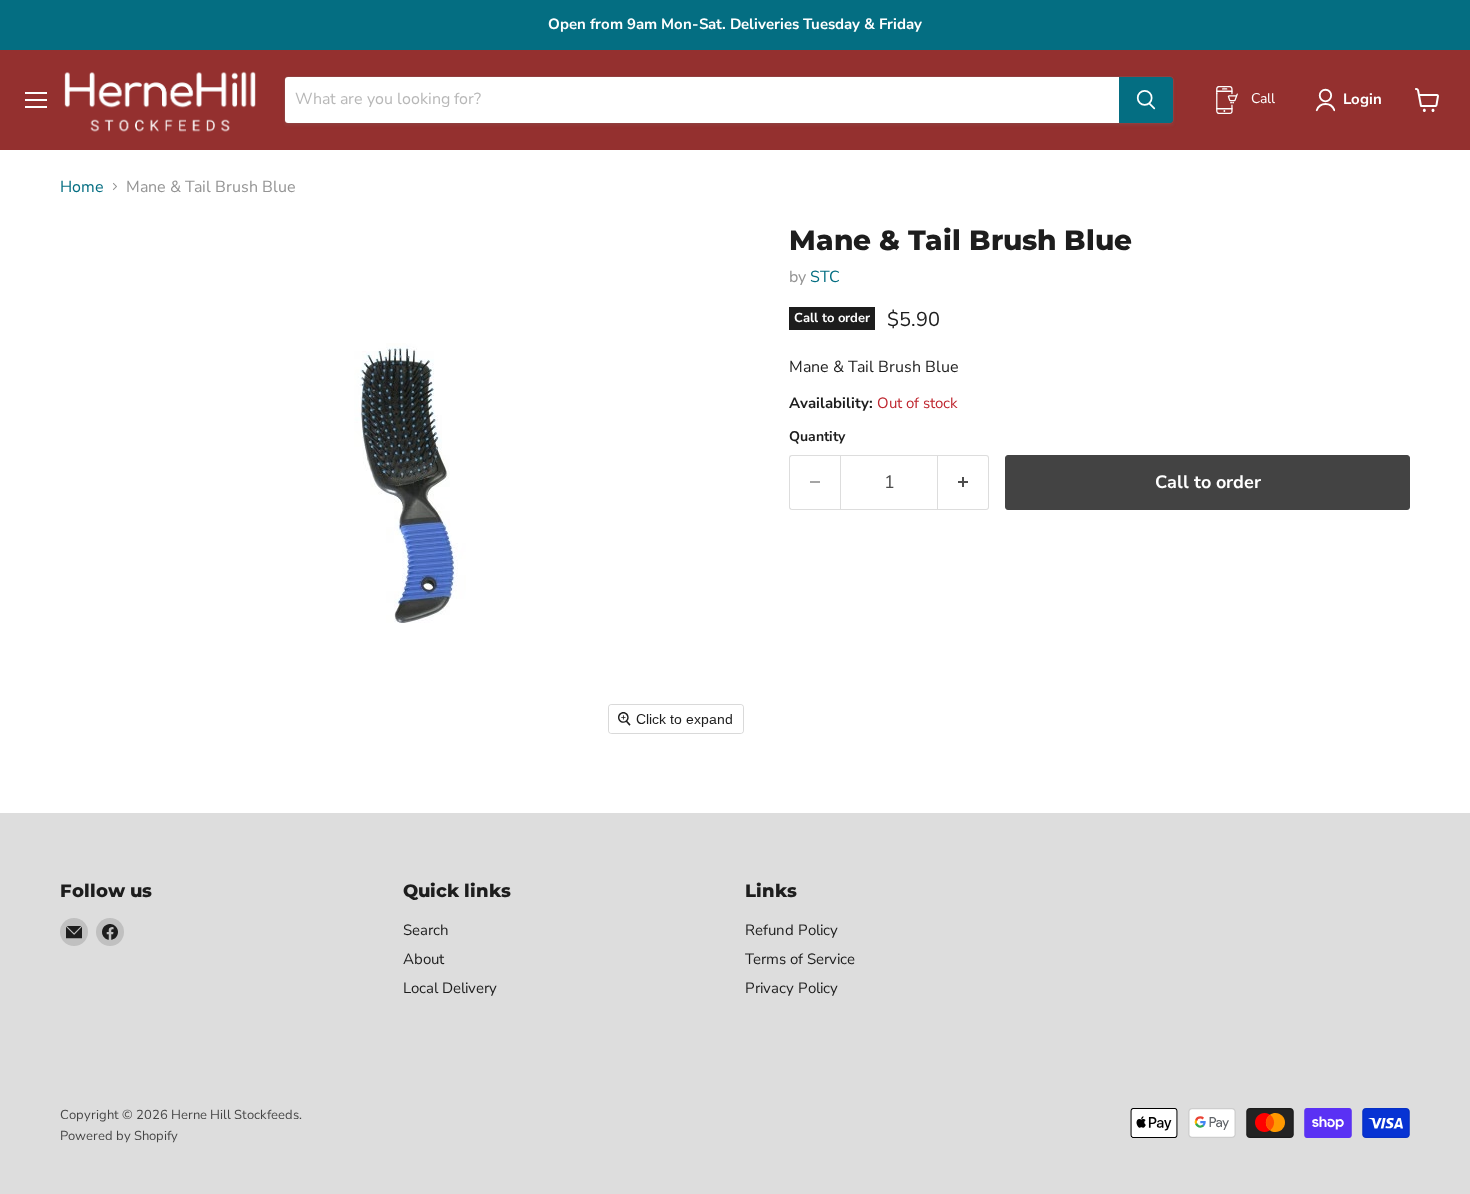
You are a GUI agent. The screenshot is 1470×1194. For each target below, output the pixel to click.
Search (426, 930)
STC (825, 277)
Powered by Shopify (119, 1136)
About (423, 959)
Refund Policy (791, 930)
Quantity (817, 437)
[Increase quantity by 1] (963, 482)
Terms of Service (800, 959)
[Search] (1146, 100)
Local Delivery (450, 988)
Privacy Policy (791, 988)
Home (82, 187)
